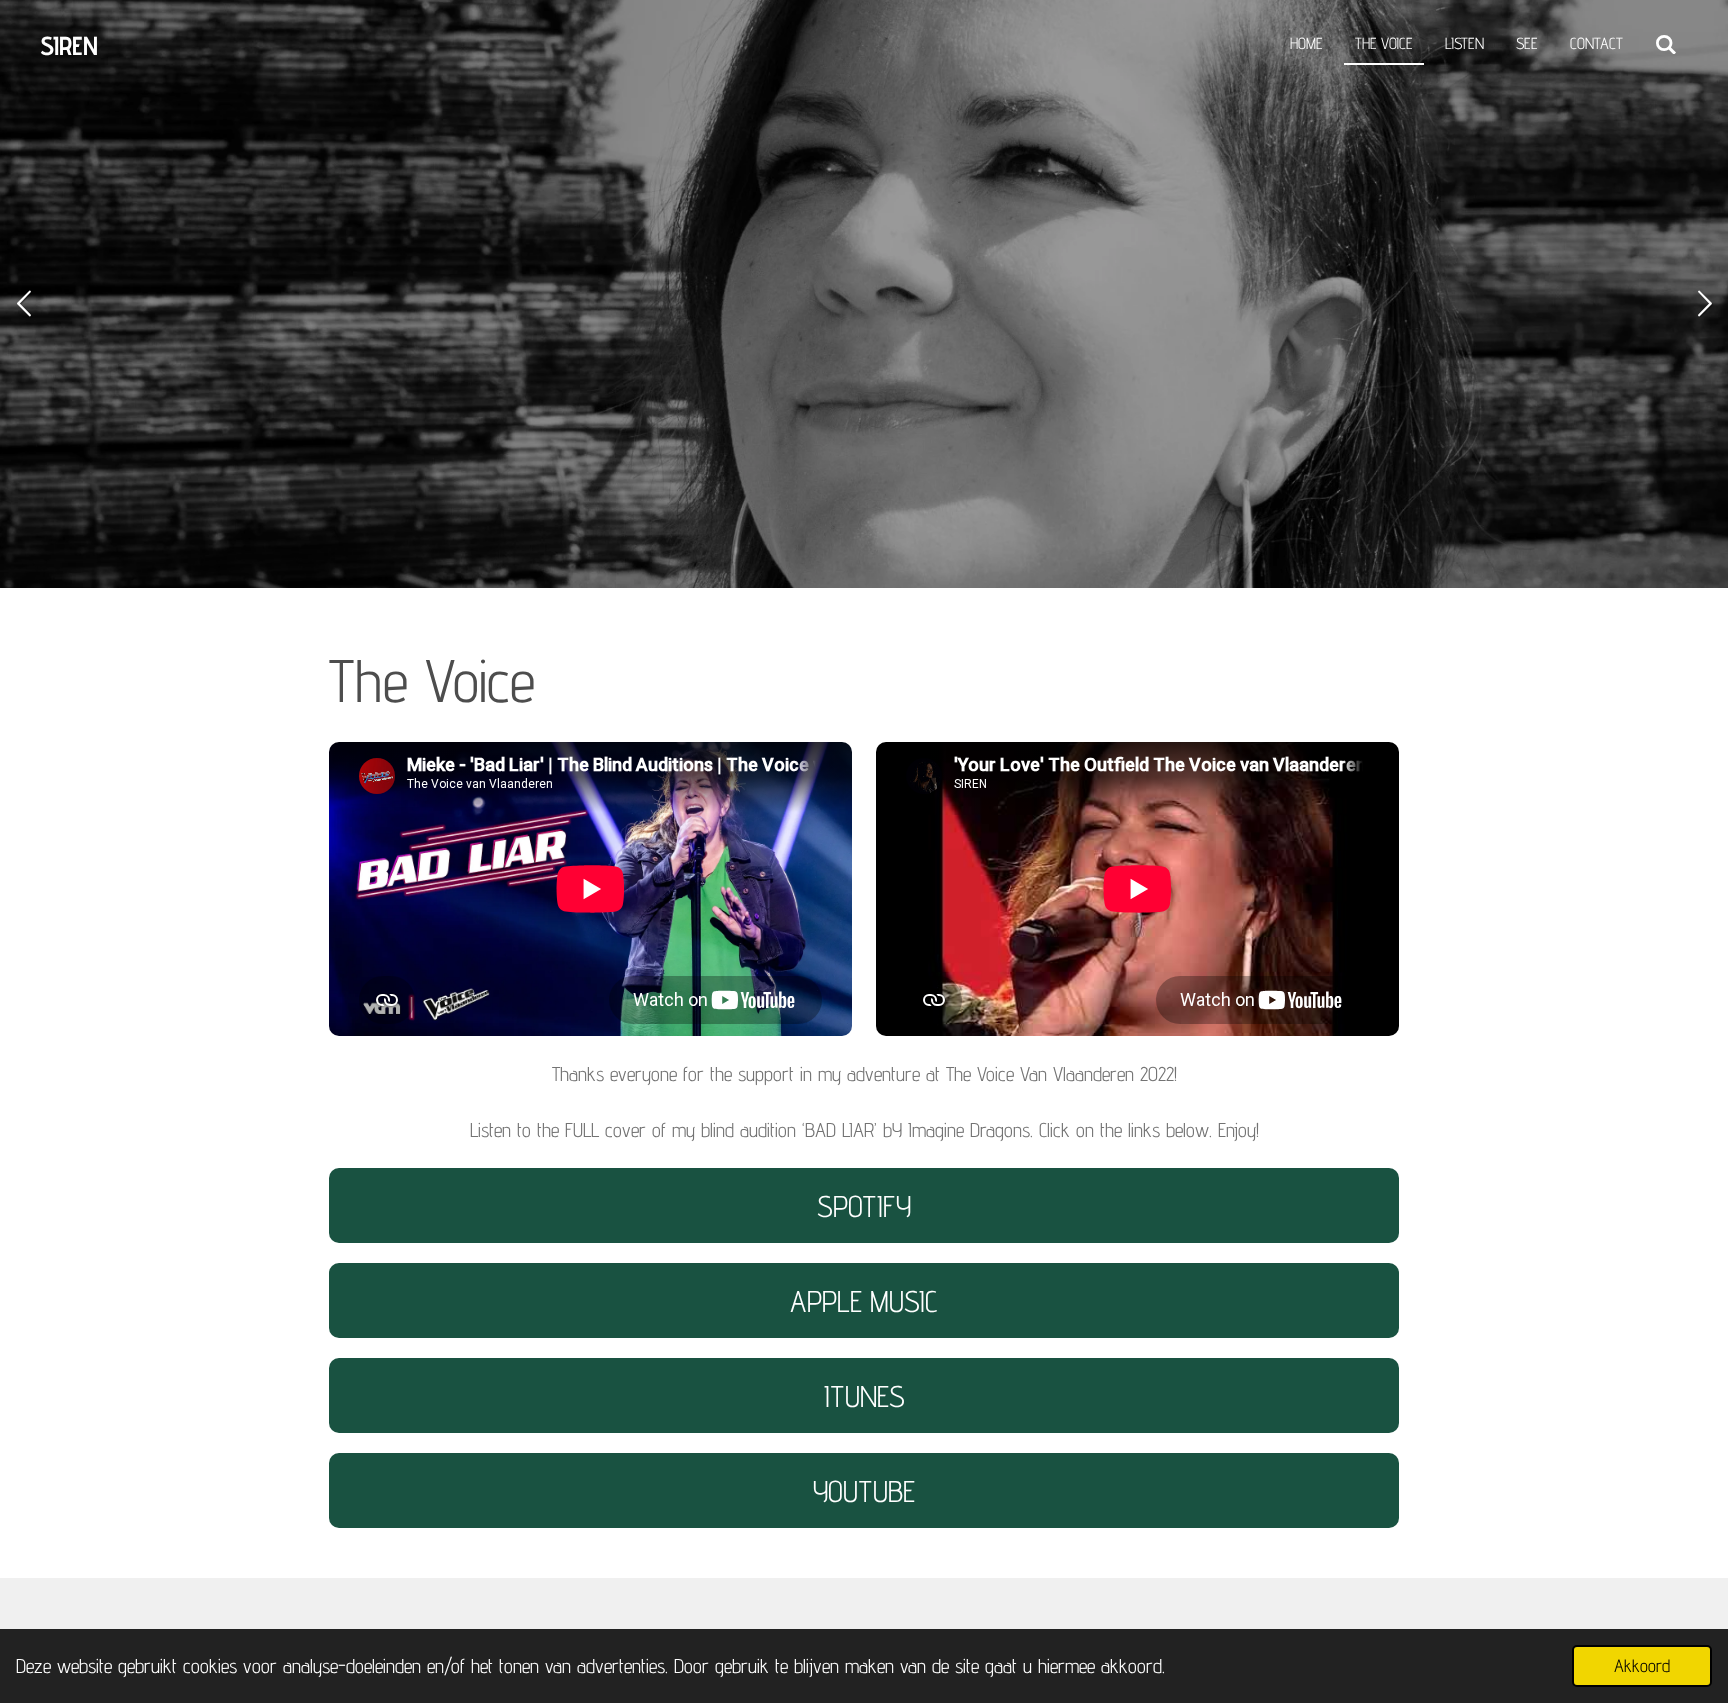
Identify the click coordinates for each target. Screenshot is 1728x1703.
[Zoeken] (1666, 45)
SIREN (69, 45)
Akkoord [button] (1642, 1665)
